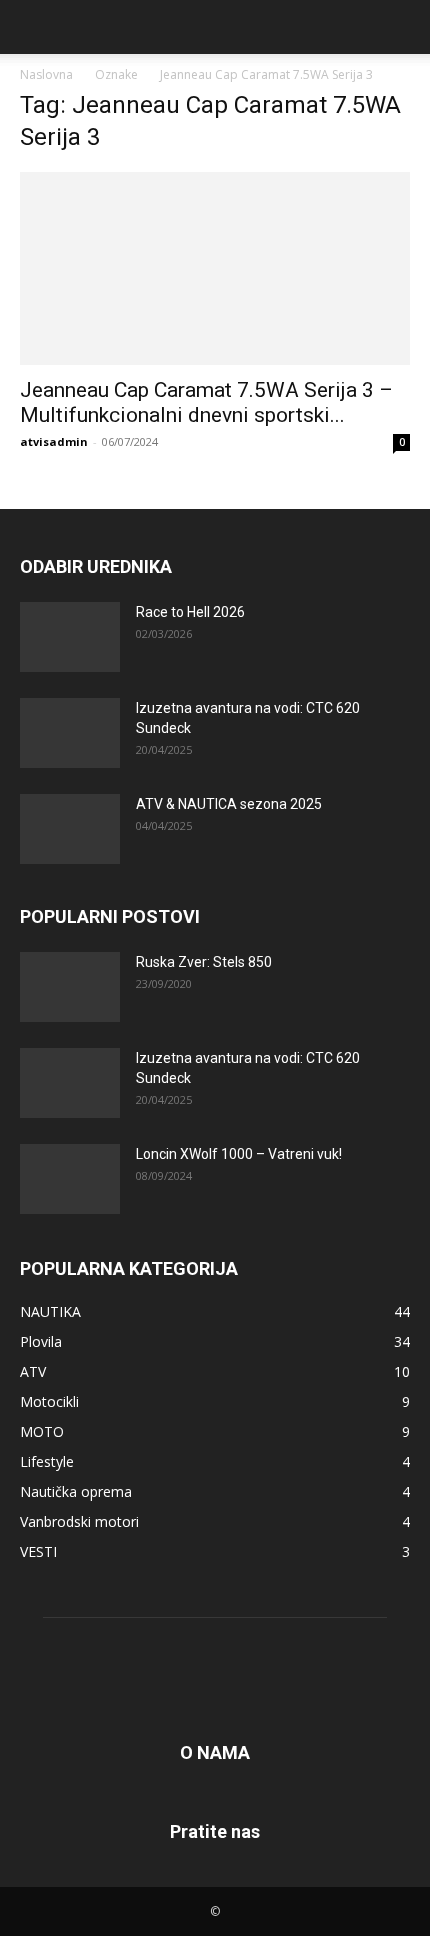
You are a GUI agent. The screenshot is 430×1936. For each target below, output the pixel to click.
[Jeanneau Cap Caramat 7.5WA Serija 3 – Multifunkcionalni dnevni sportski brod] (215, 268)
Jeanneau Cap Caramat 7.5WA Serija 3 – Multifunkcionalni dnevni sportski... (206, 402)
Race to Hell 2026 (190, 612)
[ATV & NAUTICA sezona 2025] (70, 829)
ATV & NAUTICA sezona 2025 (229, 804)
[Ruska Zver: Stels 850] (70, 987)
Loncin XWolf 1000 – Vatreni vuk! (239, 1154)
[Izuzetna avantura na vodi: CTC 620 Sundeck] (70, 733)
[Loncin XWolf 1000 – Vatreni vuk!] (70, 1179)
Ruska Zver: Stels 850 (204, 962)
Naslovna (46, 74)
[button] (34, 27)
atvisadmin (54, 441)
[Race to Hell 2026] (70, 637)
